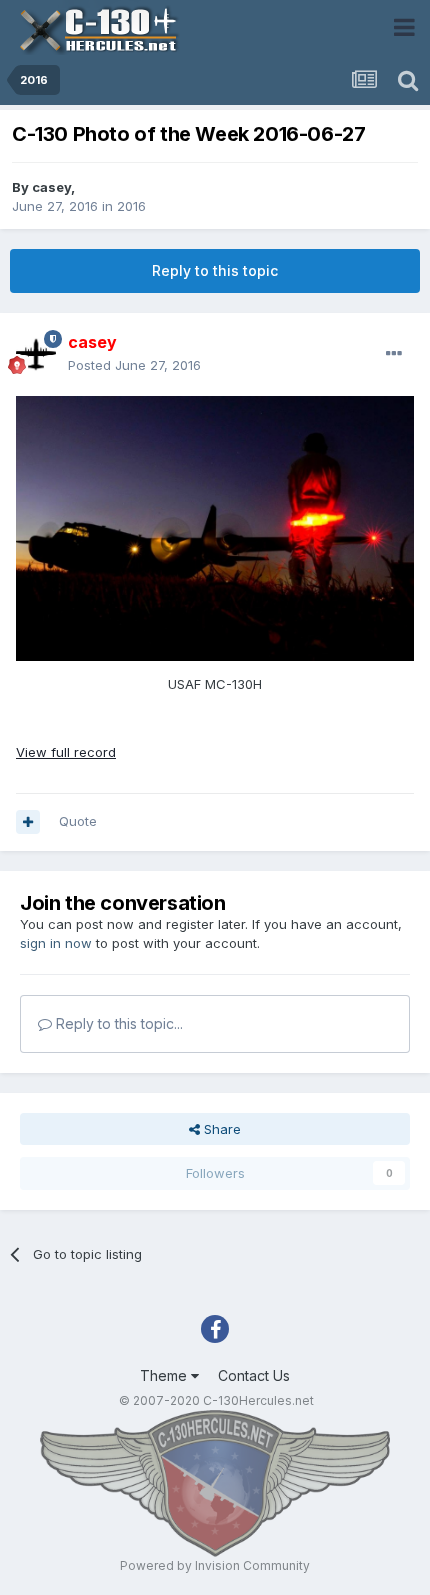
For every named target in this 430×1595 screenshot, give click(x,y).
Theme (165, 1375)
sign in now (56, 943)
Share (220, 1129)
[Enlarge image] (215, 527)
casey (51, 187)
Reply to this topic (215, 270)
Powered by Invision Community (215, 1565)
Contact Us (254, 1375)
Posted (134, 365)
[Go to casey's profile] (36, 354)
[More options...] (394, 354)
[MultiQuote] (28, 822)
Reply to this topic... (117, 1023)
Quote (78, 821)
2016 (131, 206)
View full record (66, 752)
